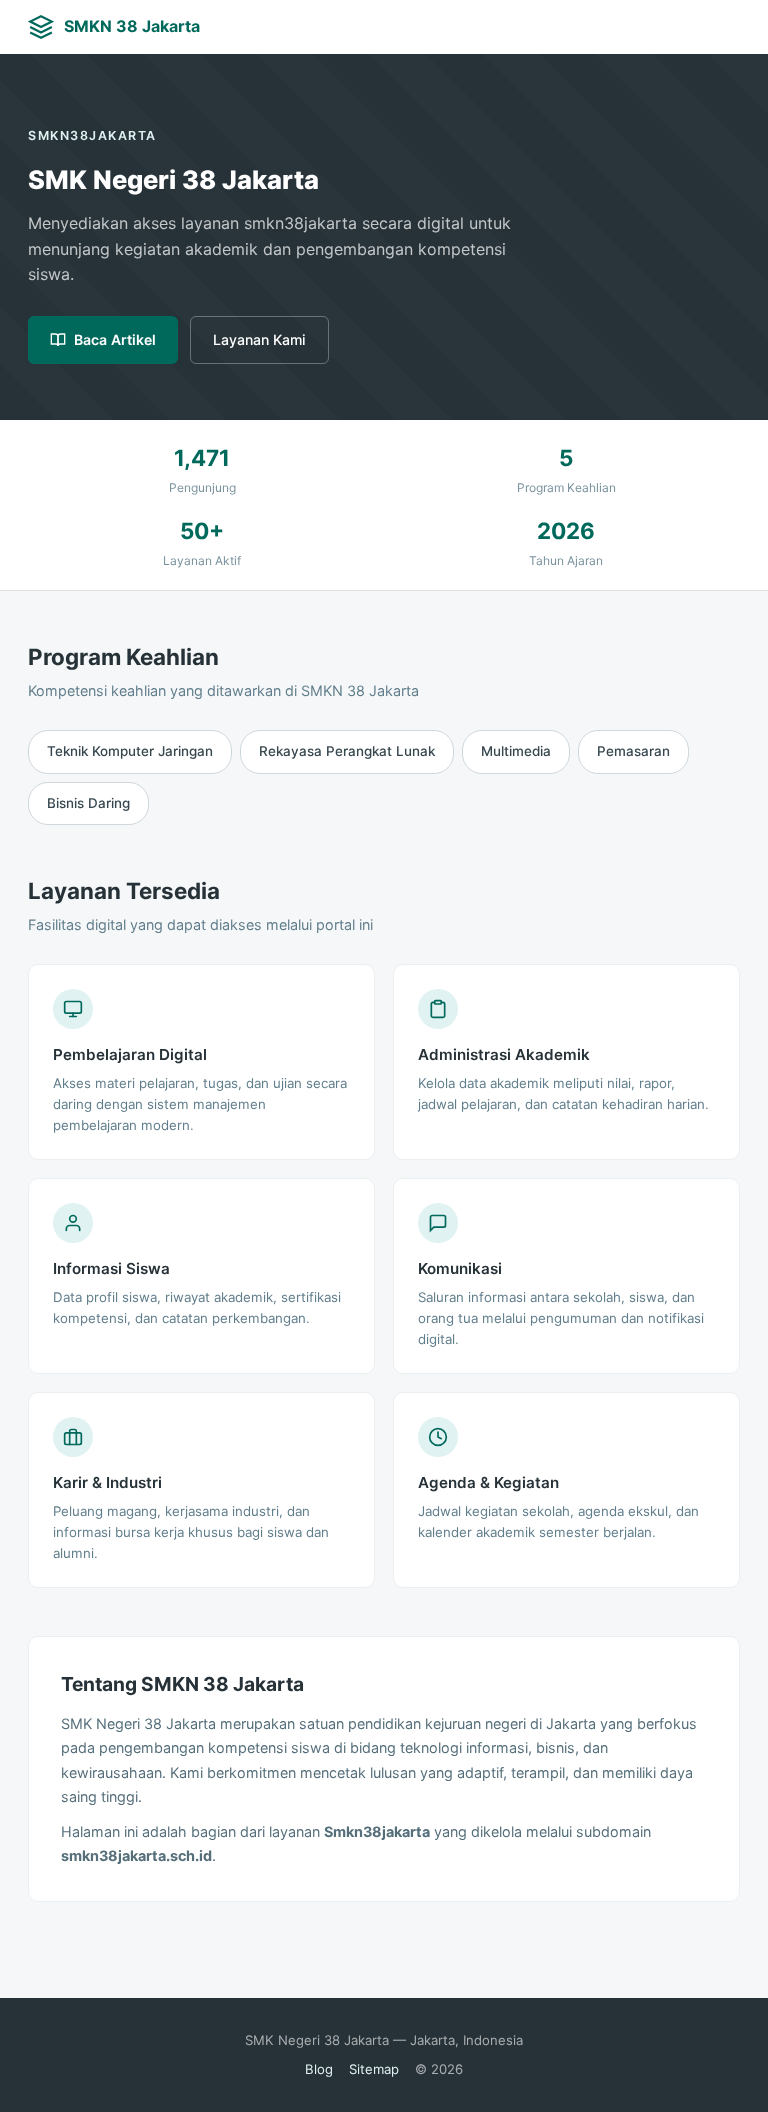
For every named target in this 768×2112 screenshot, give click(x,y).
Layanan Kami (259, 339)
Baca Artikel (115, 339)
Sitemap (374, 2069)
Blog (319, 2069)
